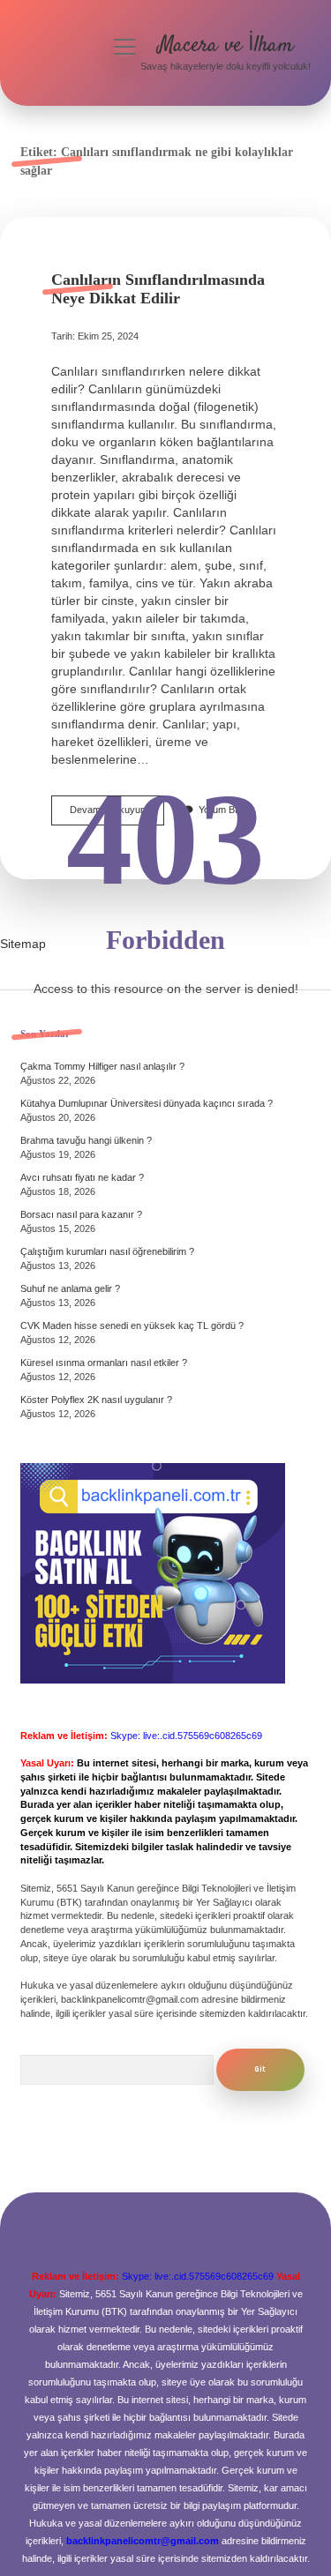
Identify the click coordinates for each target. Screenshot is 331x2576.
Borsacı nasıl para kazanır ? (81, 1214)
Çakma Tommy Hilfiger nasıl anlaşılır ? (102, 1066)
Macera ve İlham (226, 45)
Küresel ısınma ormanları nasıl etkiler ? (104, 1363)
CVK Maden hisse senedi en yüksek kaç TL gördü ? (132, 1325)
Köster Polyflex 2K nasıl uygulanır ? (96, 1400)
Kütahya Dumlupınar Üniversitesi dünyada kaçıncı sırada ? (147, 1103)
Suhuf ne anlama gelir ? (70, 1288)
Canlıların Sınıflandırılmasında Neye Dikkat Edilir (158, 289)
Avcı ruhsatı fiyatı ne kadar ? (82, 1177)
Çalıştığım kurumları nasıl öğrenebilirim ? (107, 1251)
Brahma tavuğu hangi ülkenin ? (86, 1140)
